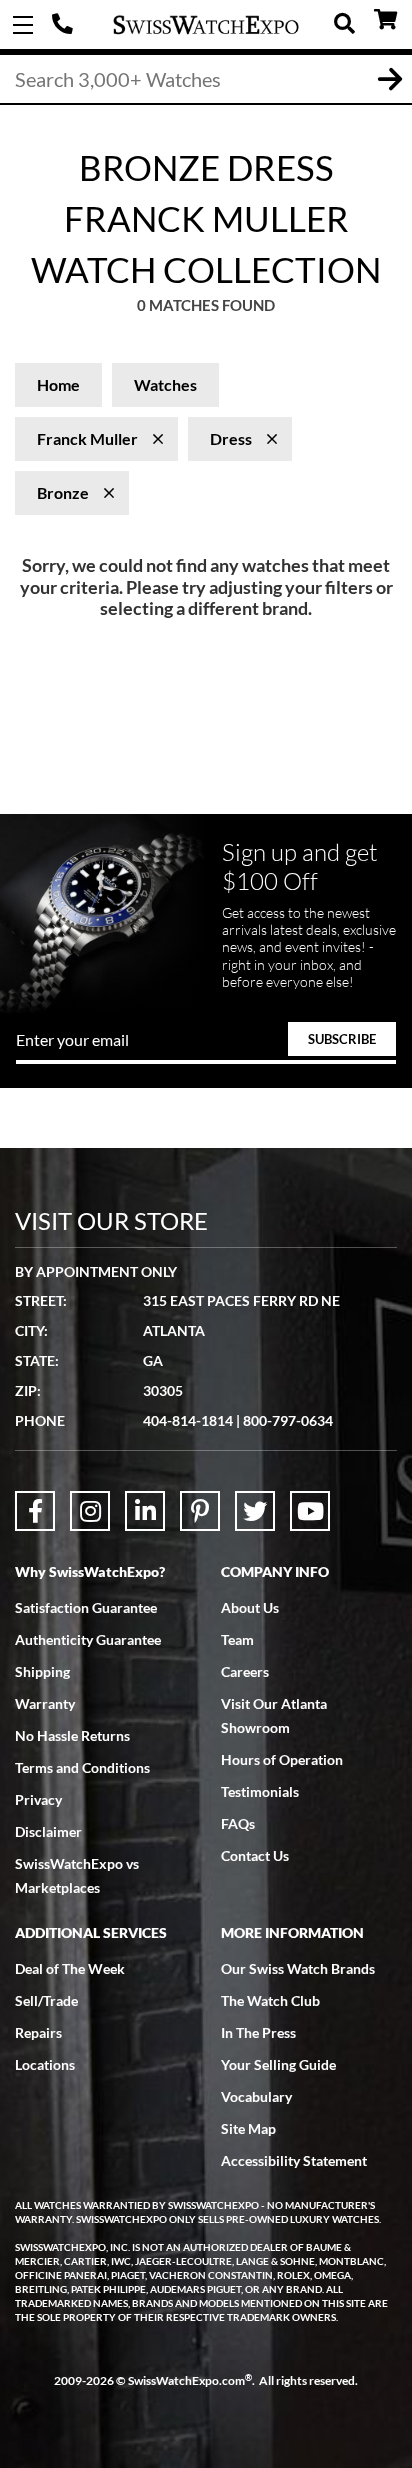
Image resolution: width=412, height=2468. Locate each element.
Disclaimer (48, 1831)
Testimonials (260, 1791)
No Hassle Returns (72, 1735)
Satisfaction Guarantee (86, 1607)
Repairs (38, 2032)
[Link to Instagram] (90, 1511)
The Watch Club (270, 2000)
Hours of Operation (282, 1759)
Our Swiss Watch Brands (298, 1968)
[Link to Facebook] (35, 1511)
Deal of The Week (70, 1968)
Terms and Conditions (82, 1767)
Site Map (248, 2128)
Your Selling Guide (278, 2064)
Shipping (42, 1671)
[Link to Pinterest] (200, 1511)
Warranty (45, 1703)
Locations (45, 2064)
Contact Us (255, 1855)
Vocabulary (256, 2096)
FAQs (238, 1823)
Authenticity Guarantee (88, 1639)
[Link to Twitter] (255, 1511)
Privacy (38, 1799)
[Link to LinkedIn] (145, 1511)
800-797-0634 (288, 1420)
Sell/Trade (46, 2000)
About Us (250, 1607)
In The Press (258, 2032)
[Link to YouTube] (310, 1511)
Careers (245, 1671)
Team (237, 1639)
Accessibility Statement (294, 2160)
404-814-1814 (65, 25)
